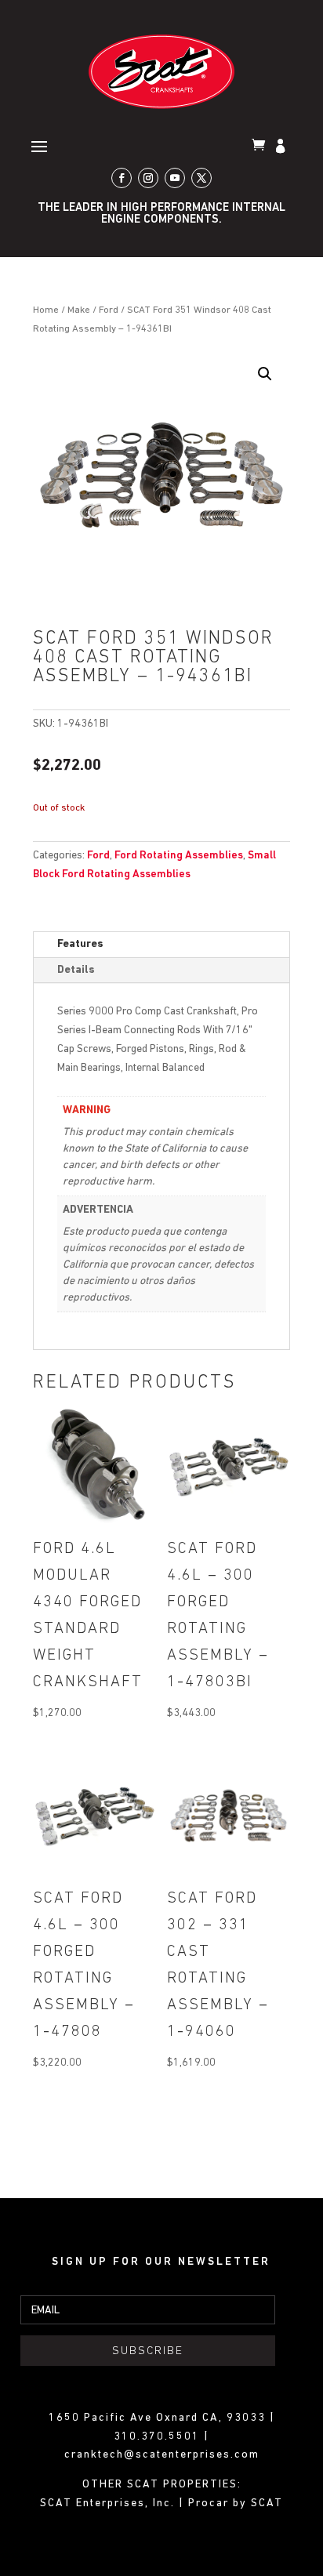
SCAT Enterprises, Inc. (109, 2503)
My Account (282, 147)
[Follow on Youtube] (175, 178)
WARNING (87, 1110)
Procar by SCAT (236, 2503)
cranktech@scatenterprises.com (162, 2455)
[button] (265, 374)
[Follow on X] (201, 178)
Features (80, 944)
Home (46, 310)
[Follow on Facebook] (122, 178)
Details (76, 970)
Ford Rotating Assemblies (179, 856)
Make (79, 310)
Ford (109, 310)
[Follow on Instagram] (148, 178)
